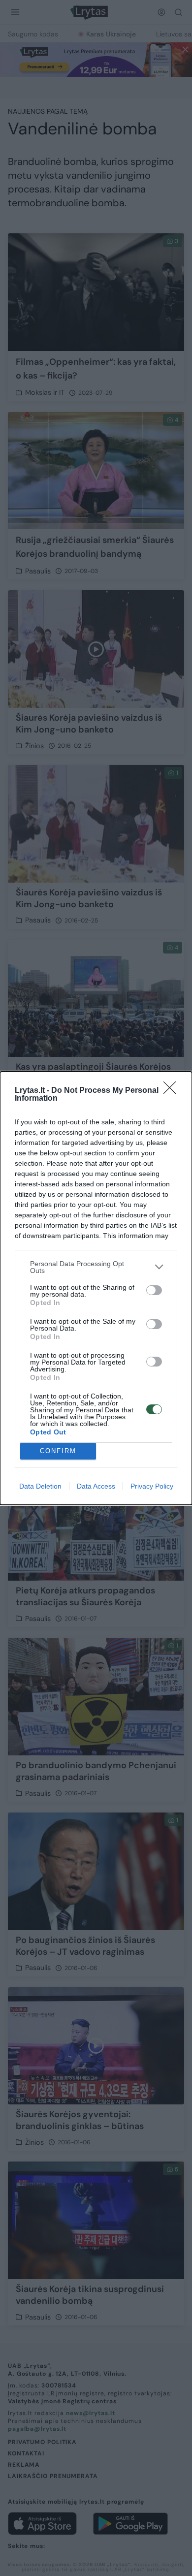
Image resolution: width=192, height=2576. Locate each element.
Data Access (96, 1486)
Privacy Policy (152, 1486)
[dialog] (96, 1288)
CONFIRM (58, 1451)
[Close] (173, 1091)
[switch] (154, 1290)
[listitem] (96, 1267)
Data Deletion (40, 1486)
